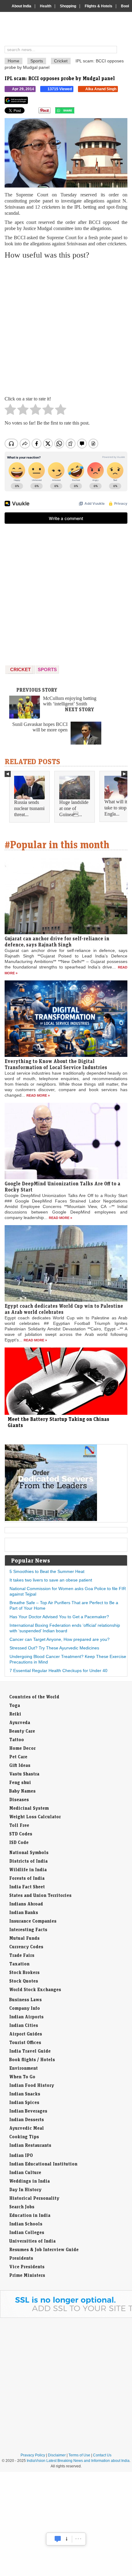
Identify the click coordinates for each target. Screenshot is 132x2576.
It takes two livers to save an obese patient (51, 1580)
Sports (37, 61)
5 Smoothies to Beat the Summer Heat (47, 1571)
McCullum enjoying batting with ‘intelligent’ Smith (70, 701)
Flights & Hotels (99, 6)
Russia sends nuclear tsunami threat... (29, 808)
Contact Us (102, 2455)
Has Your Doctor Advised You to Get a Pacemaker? (59, 1617)
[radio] (10, 411)
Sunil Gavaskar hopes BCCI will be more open (40, 727)
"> (77, 112)
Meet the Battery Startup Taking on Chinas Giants (58, 1422)
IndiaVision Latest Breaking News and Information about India (78, 2461)
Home (14, 61)
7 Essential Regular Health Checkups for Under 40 (58, 1671)
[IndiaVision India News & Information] (68, 30)
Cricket (61, 61)
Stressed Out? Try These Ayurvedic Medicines (54, 1648)
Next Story (80, 709)
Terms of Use (79, 2455)
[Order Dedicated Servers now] (51, 1519)
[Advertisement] (66, 328)
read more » (38, 1095)
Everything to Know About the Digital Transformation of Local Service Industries (56, 1064)
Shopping (68, 6)
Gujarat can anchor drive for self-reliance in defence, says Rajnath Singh (57, 942)
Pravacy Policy (33, 2455)
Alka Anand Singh (101, 89)
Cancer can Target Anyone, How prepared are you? (60, 1639)
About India (21, 6)
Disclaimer (57, 2455)
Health (46, 6)
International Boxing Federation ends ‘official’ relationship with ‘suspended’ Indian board (65, 1628)
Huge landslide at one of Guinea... (74, 808)
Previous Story (37, 690)
